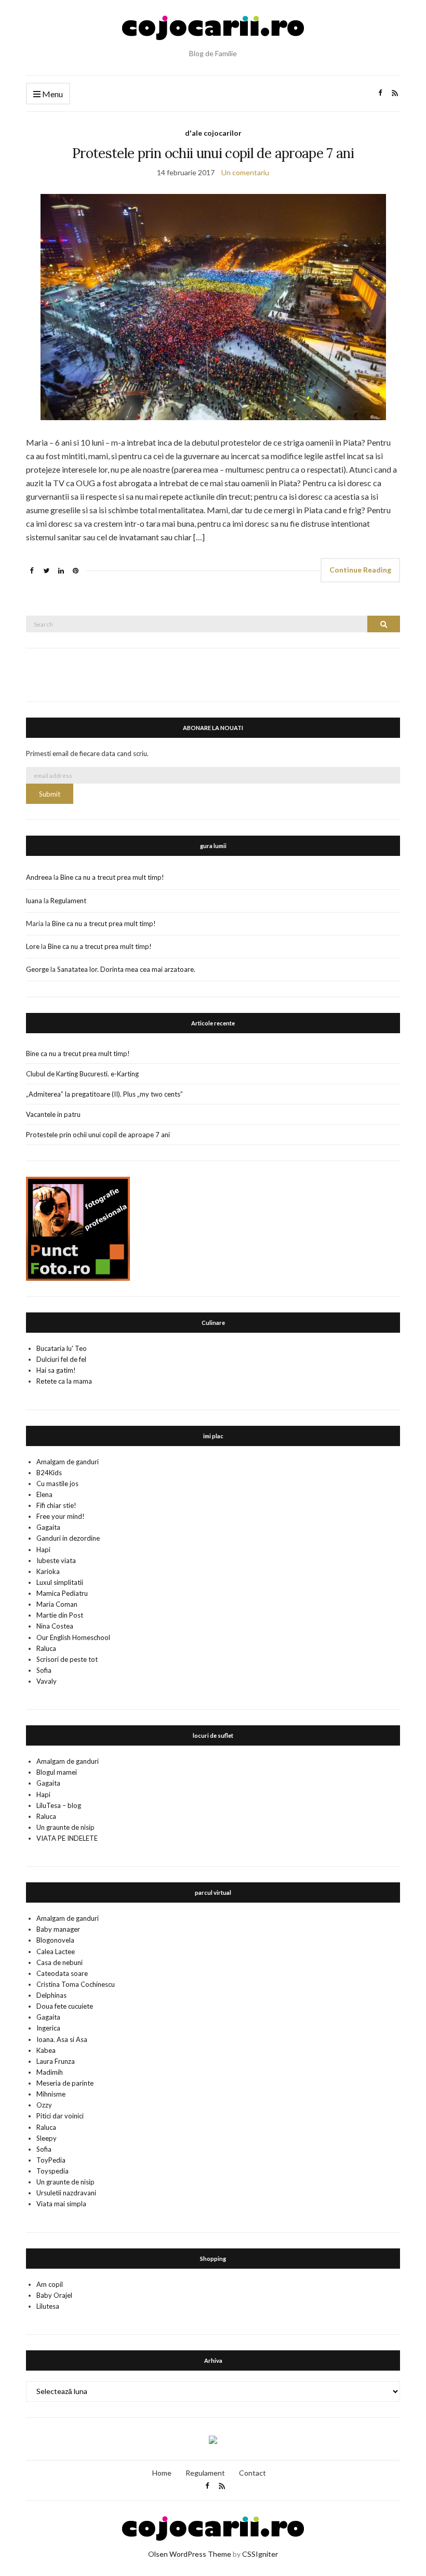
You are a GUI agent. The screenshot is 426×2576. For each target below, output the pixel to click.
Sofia (44, 1670)
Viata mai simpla (61, 2204)
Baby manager (58, 1929)
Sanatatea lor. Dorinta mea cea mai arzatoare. (126, 969)
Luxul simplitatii (60, 1582)
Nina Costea (55, 1626)
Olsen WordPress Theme (190, 2554)
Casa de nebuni (59, 1962)
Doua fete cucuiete (65, 2006)
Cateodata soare (62, 1973)
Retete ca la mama (64, 1381)
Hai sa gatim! (56, 1370)
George (37, 969)
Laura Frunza (56, 2061)
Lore (33, 946)
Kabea (46, 2050)
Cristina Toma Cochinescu (76, 1984)
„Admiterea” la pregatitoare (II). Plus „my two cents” (104, 1094)
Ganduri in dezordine (68, 1538)
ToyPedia (51, 2160)
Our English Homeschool (73, 1637)
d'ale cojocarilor (213, 133)
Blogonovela (55, 1940)
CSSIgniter (260, 2554)
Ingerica (48, 2028)
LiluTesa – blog (59, 1805)
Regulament (68, 901)
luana (34, 901)
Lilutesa (48, 2306)
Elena (44, 1494)
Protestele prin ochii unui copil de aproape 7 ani (213, 153)
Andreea (39, 877)
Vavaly (46, 1681)
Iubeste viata (56, 1560)
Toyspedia (52, 2171)
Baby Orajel (54, 2295)
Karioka (48, 1571)
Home (162, 2473)
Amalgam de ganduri (68, 1462)
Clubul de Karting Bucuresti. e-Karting (82, 1074)
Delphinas (51, 1995)
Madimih (50, 2072)
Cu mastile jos (57, 1484)
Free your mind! (61, 1516)
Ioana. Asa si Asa (62, 2039)
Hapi (43, 1550)
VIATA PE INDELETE (67, 1838)
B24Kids (49, 1473)
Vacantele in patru (53, 1114)
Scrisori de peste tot (67, 1659)
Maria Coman (57, 1604)
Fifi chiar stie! (56, 1505)
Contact (252, 2473)
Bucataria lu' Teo (62, 1348)
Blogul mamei (57, 1772)
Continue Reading (360, 570)
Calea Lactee (56, 1951)
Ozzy (44, 2105)
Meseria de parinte (65, 2083)
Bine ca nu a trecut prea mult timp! (112, 877)
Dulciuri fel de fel (61, 1359)
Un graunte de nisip (65, 1827)
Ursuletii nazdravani (66, 2193)
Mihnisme (51, 2094)
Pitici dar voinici (60, 2116)
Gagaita (48, 1527)
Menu (52, 94)
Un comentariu (245, 172)
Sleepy (46, 2138)
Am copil (50, 2284)
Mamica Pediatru (62, 1593)
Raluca (46, 1648)
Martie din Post (60, 1615)
